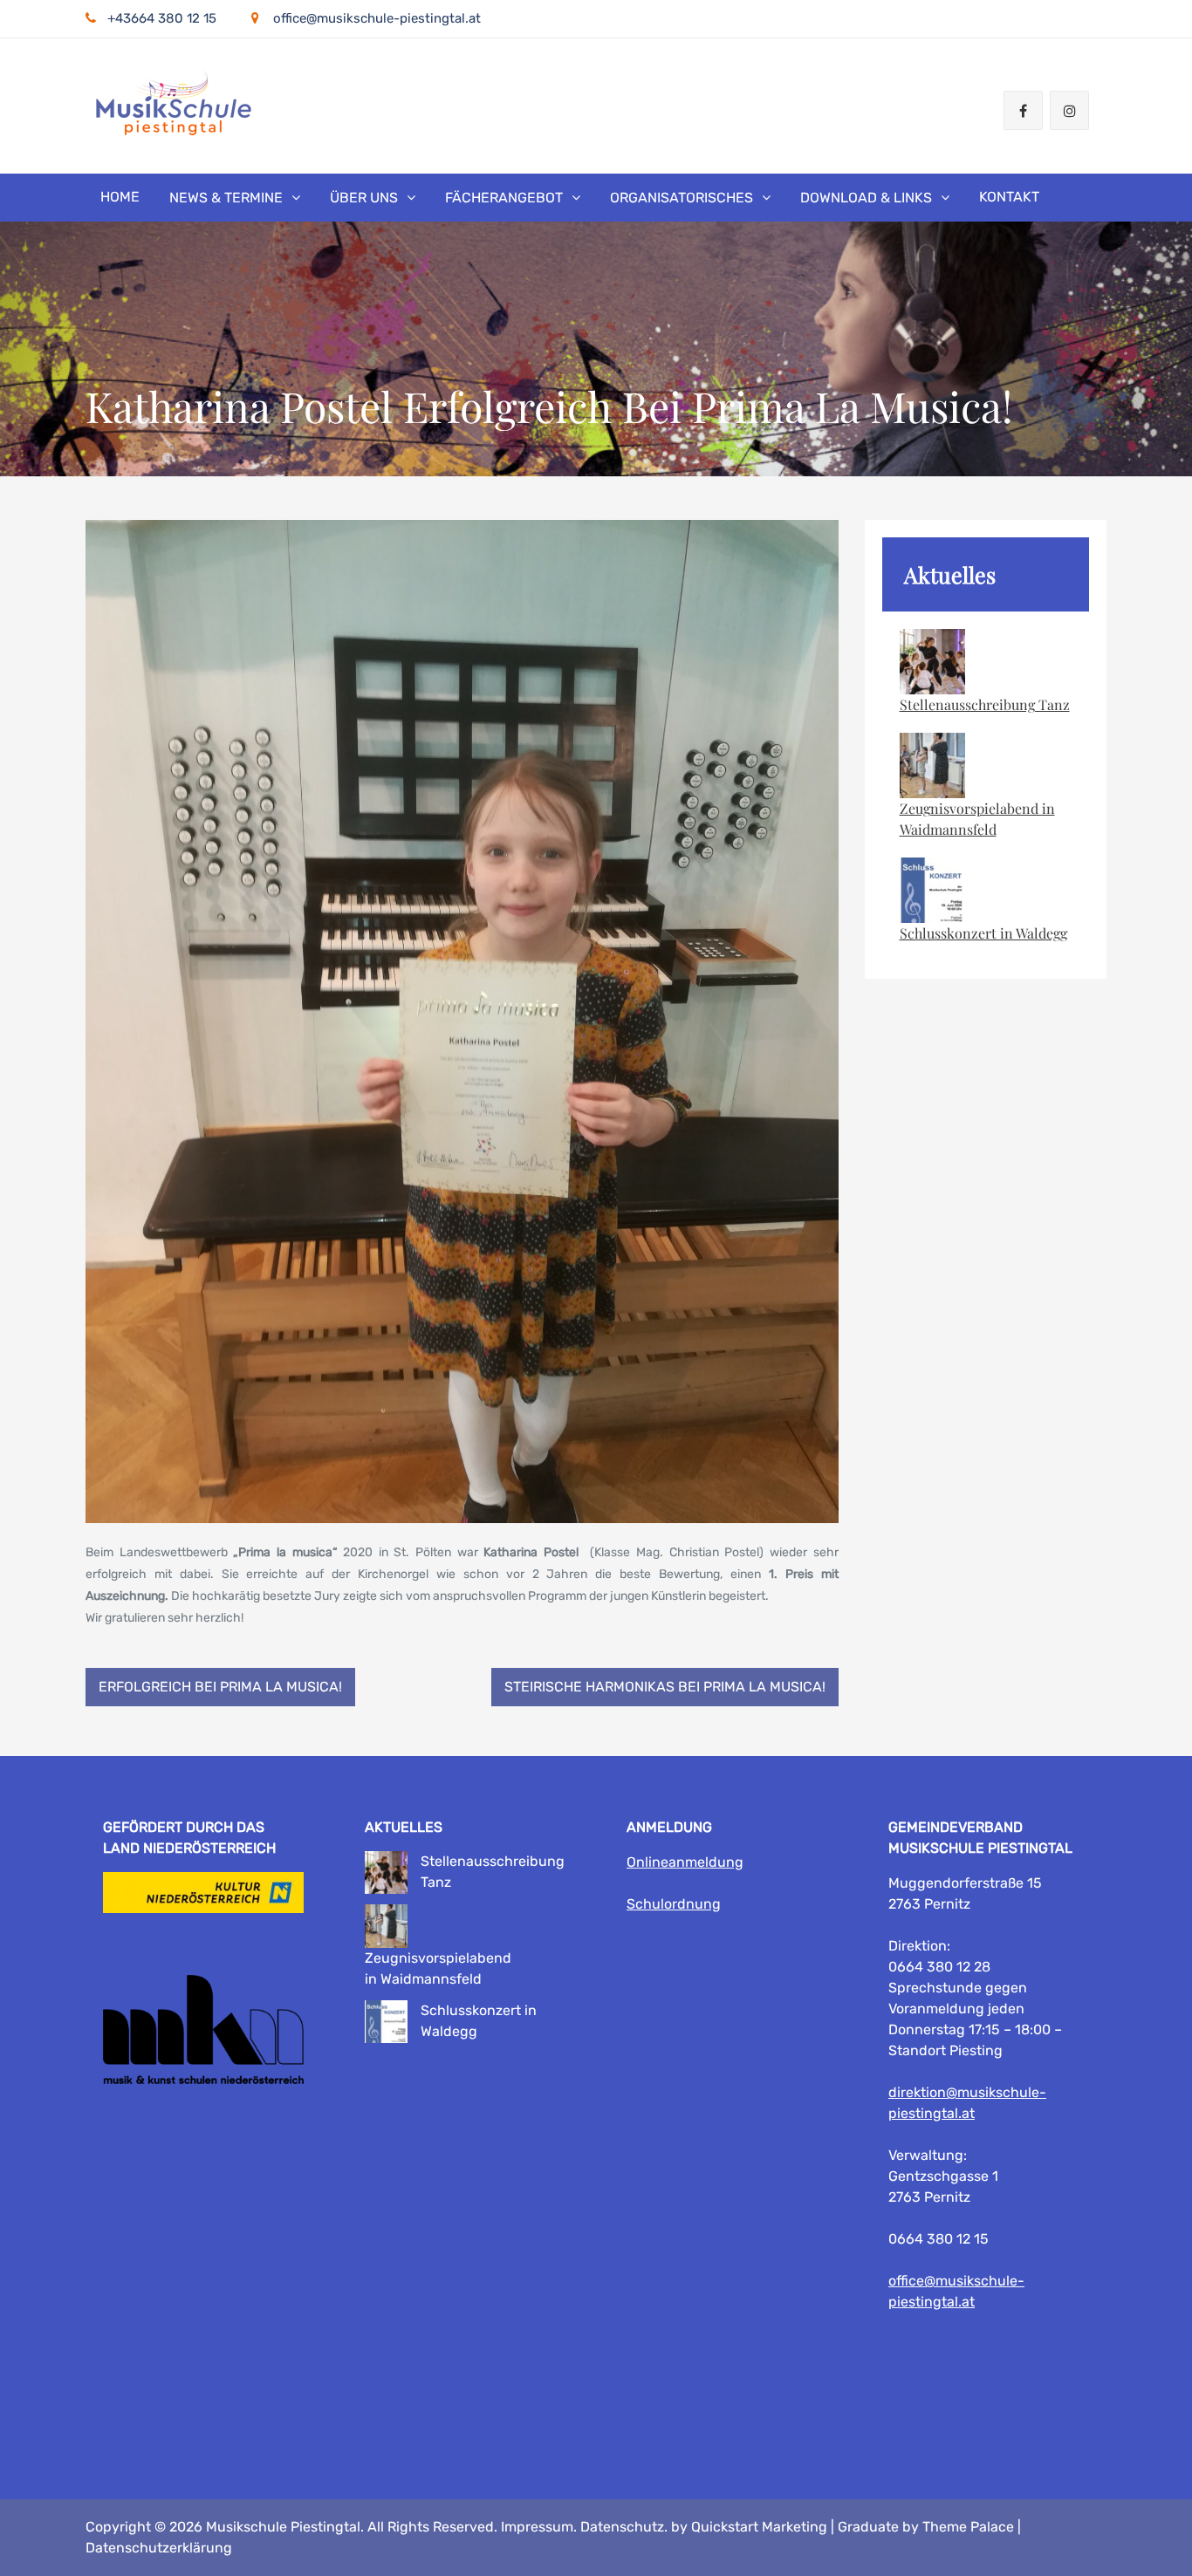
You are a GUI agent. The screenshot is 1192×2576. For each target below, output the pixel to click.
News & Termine (226, 198)
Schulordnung (674, 1904)
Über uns (364, 198)
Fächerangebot (504, 198)
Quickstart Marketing (759, 2527)
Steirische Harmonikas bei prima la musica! (665, 1687)
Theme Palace (968, 2527)
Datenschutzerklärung (159, 2548)
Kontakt (1009, 197)
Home (120, 197)
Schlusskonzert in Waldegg (983, 933)
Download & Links (866, 198)
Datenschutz (622, 2527)
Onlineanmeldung (685, 1862)
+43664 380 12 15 (162, 18)
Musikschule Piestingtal (283, 2527)
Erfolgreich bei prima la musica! (220, 1687)
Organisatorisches (682, 198)
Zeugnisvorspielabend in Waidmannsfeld (977, 819)
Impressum (537, 2527)
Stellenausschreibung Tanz (985, 704)
